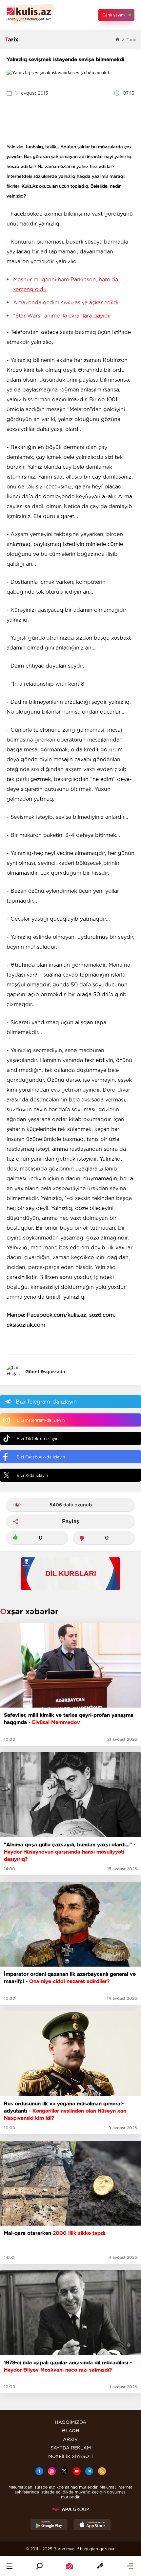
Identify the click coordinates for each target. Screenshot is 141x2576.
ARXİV (70, 2439)
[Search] (39, 2566)
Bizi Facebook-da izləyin (41, 1457)
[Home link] (70, 2566)
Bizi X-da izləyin (32, 1475)
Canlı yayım (113, 15)
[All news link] (131, 2566)
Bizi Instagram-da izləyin (41, 1420)
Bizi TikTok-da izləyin (38, 1439)
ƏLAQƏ (71, 2431)
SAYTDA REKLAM (71, 2448)
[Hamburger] (10, 2566)
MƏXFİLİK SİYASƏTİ (70, 2456)
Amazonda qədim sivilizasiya (66, 303)
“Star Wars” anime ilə (62, 316)
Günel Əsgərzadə (45, 1372)
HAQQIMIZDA (70, 2422)
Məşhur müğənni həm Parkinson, (66, 284)
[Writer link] (100, 2566)
